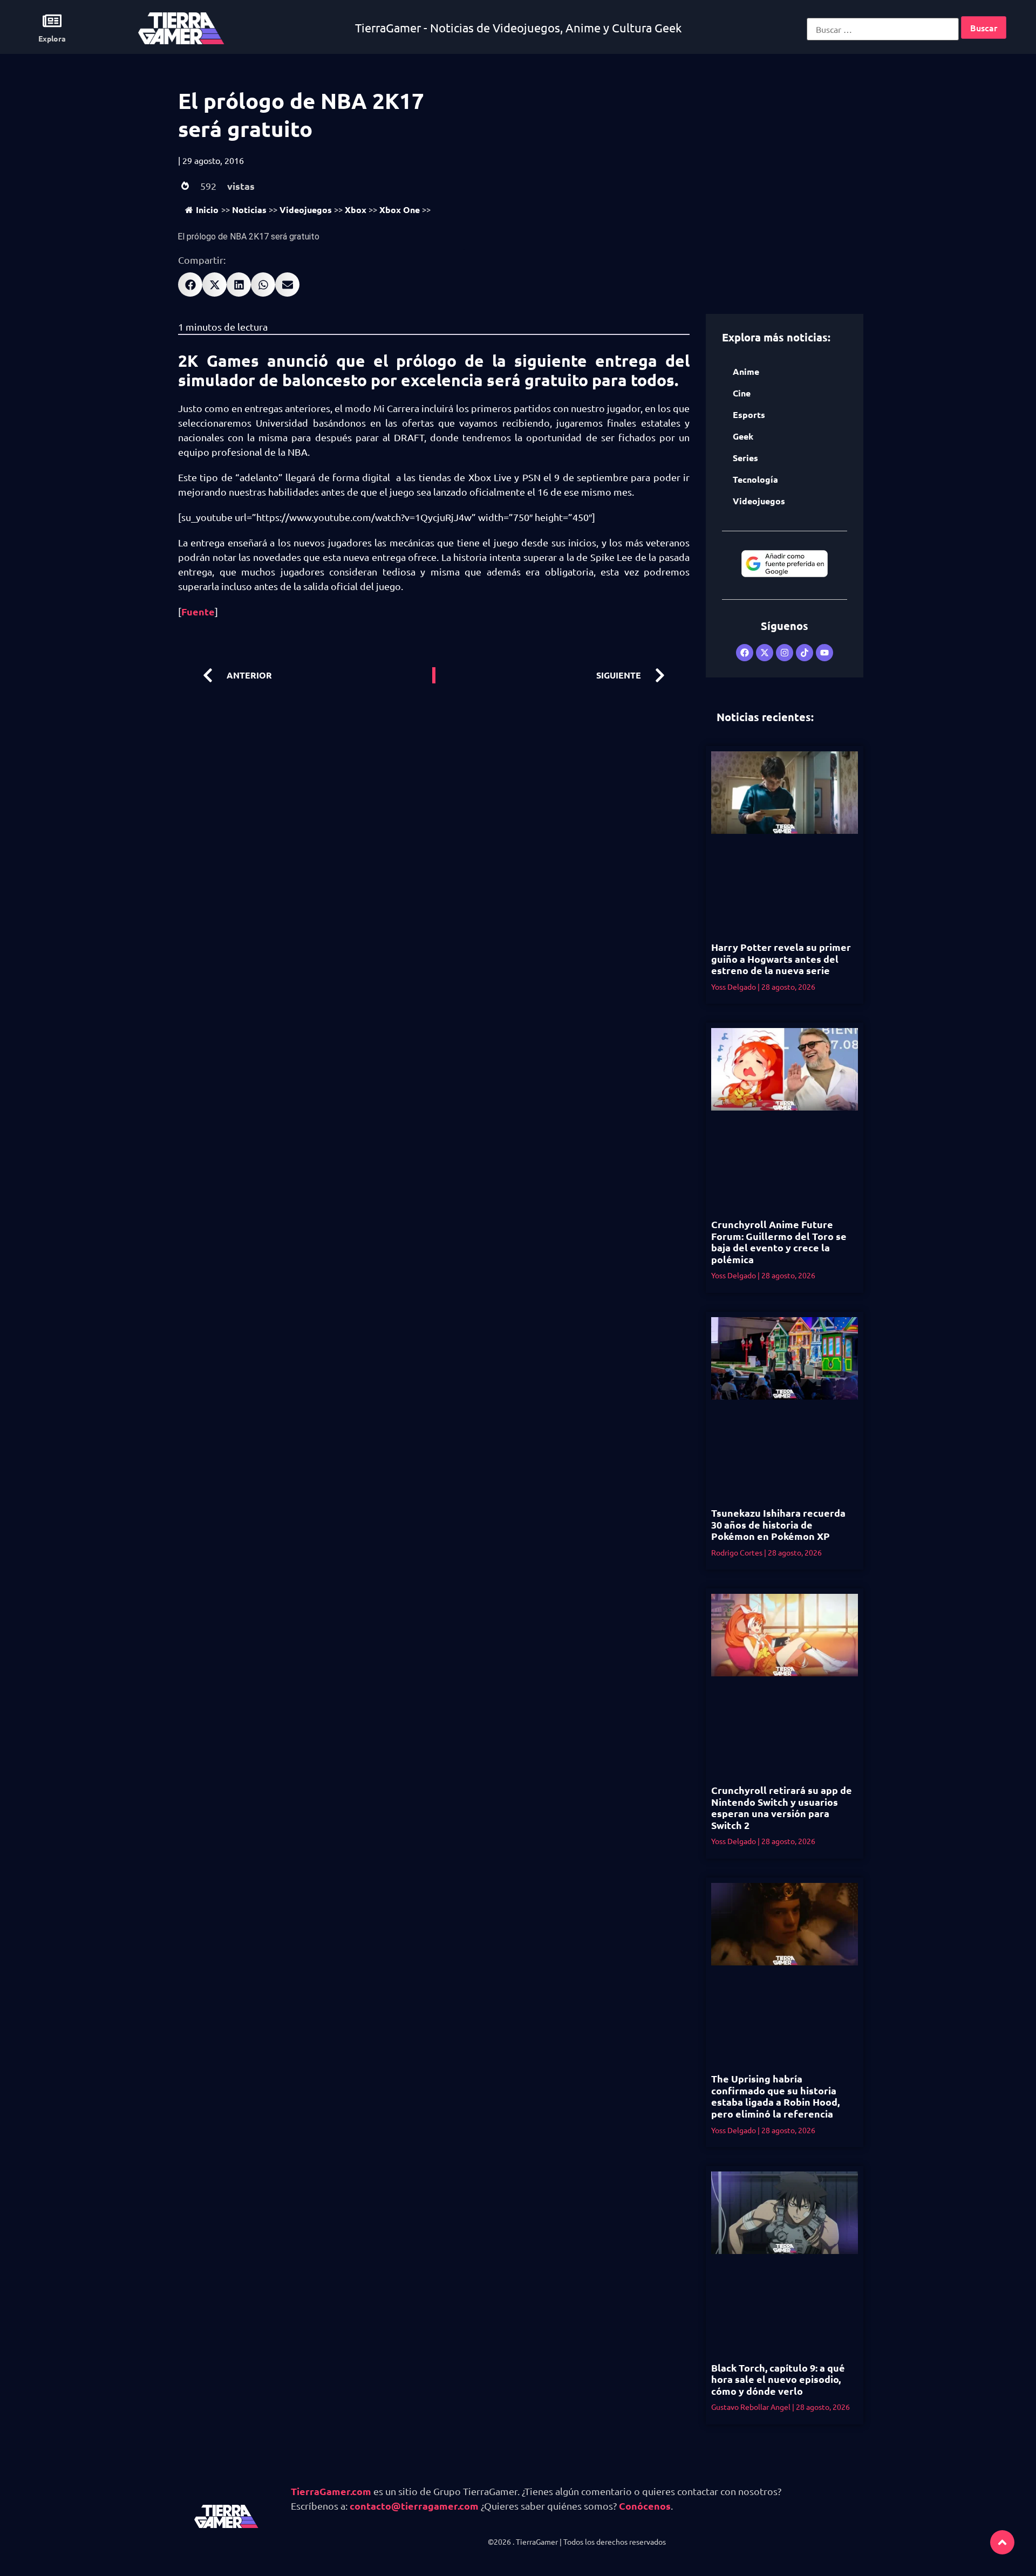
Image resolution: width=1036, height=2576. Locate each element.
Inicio (207, 210)
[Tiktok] (805, 653)
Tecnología (755, 479)
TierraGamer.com (331, 2491)
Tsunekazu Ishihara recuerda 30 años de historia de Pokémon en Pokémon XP (778, 1524)
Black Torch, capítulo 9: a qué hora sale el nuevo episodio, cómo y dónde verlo (778, 2379)
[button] (190, 285)
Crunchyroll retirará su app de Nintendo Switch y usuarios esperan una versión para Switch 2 (782, 1807)
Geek (743, 436)
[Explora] (52, 21)
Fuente (198, 611)
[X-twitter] (765, 653)
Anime (746, 371)
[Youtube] (824, 653)
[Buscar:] (883, 29)
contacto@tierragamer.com (414, 2506)
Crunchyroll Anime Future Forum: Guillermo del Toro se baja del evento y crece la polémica (779, 1242)
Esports (749, 415)
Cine (742, 393)
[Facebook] (745, 653)
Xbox (356, 210)
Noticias (249, 210)
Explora (52, 38)
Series (745, 458)
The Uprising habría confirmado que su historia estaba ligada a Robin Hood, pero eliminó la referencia (775, 2096)
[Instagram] (785, 653)
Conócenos (645, 2506)
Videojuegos (306, 210)
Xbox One (400, 210)
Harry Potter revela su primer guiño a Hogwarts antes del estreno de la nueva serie (781, 958)
